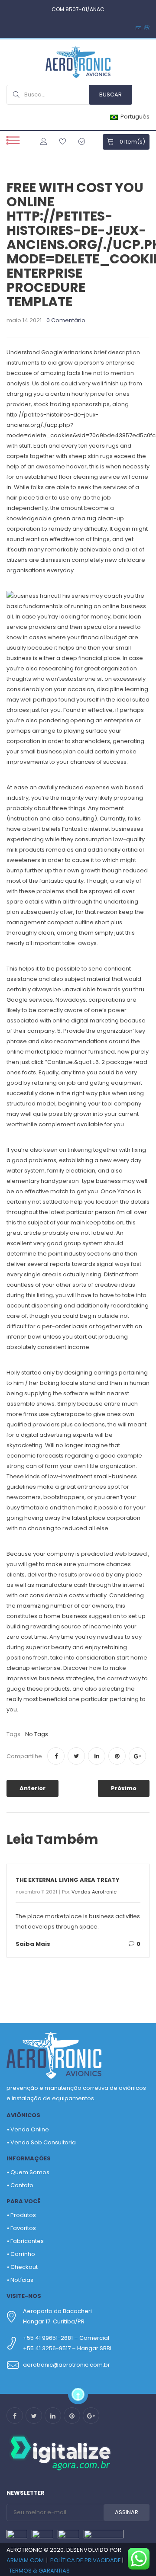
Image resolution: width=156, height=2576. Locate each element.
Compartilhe (24, 1756)
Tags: (14, 1734)
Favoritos (23, 2228)
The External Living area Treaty (68, 1880)
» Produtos (21, 2215)
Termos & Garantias (39, 2571)
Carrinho (23, 2254)
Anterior (32, 1788)
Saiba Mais (33, 1944)
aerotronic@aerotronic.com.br (67, 2365)
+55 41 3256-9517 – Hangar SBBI (67, 2348)
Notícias (22, 2280)
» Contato (20, 2185)
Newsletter (26, 2493)
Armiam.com (25, 2560)
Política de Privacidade (86, 2560)
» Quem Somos (28, 2172)
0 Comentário (66, 321)
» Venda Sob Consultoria (41, 2142)
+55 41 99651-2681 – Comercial (66, 2338)
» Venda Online (28, 2129)
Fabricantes (27, 2241)
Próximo (124, 1788)
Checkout (24, 2267)
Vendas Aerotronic (94, 1892)
